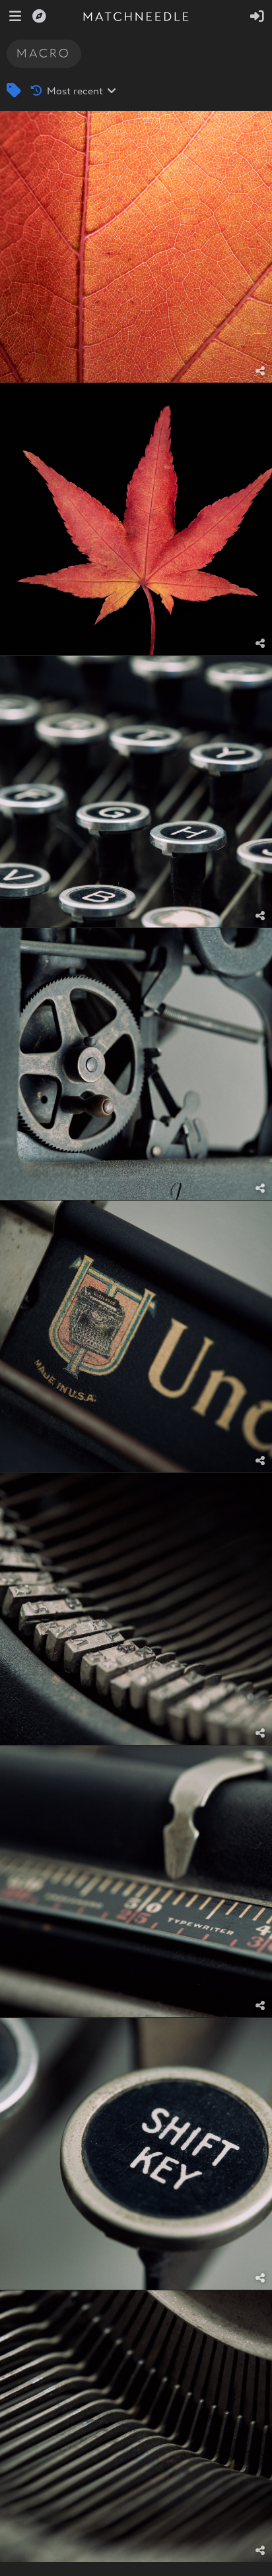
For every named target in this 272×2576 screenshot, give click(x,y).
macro (44, 53)
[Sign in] (257, 16)
